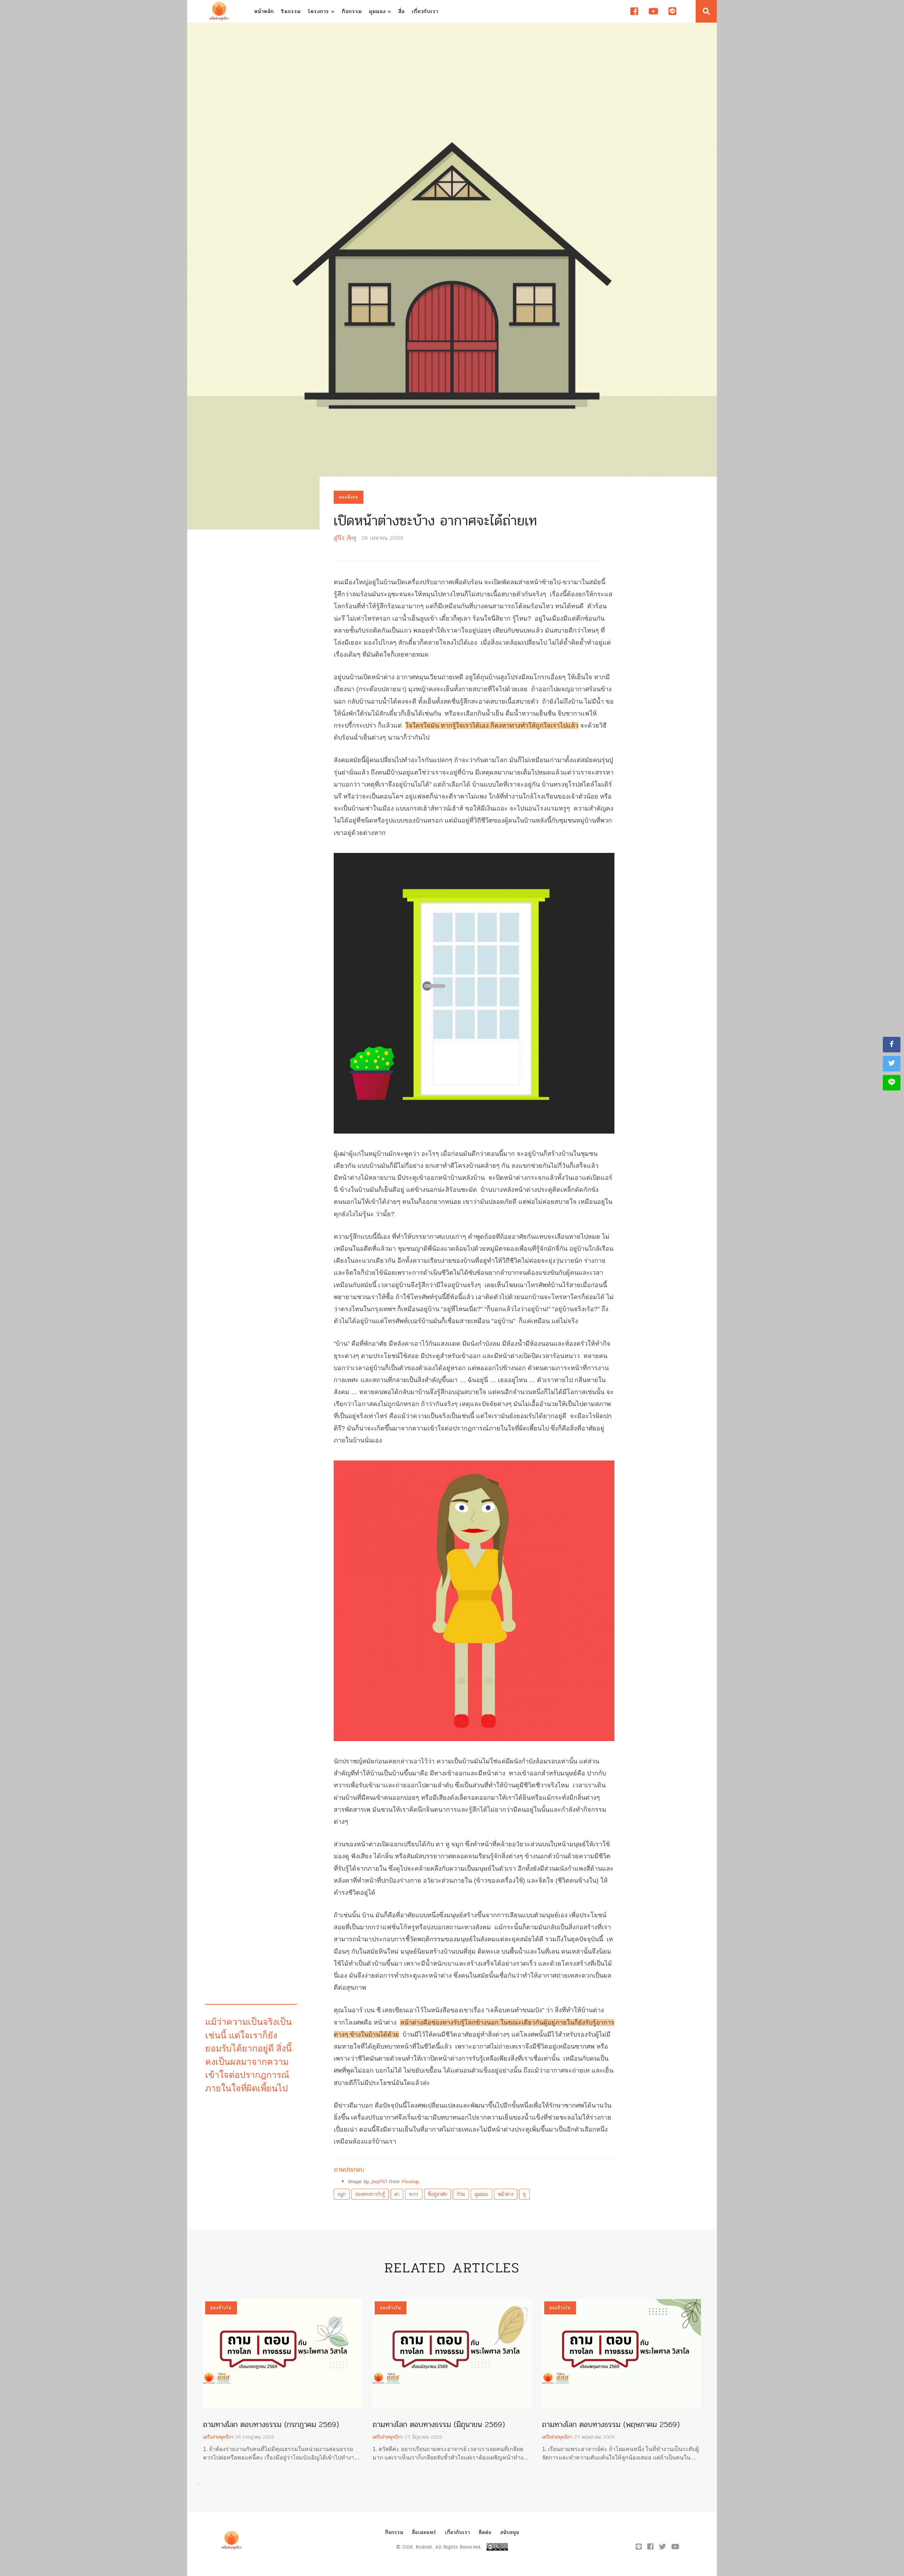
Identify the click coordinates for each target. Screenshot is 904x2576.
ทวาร (414, 2194)
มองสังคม (349, 497)
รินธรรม (291, 11)
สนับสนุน (510, 2532)
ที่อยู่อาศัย (438, 2194)
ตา (397, 2194)
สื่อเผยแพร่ (424, 2532)
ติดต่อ (485, 2532)
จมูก (342, 2194)
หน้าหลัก (264, 11)
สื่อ (402, 11)
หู (524, 2194)
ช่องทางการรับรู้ (370, 2194)
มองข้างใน (221, 2308)
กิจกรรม (352, 11)
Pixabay (410, 2181)
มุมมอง (378, 11)
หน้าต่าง (506, 2194)
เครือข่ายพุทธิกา (218, 2437)
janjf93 (379, 2181)
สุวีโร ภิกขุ (345, 538)
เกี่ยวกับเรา (425, 11)
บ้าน (461, 2194)
